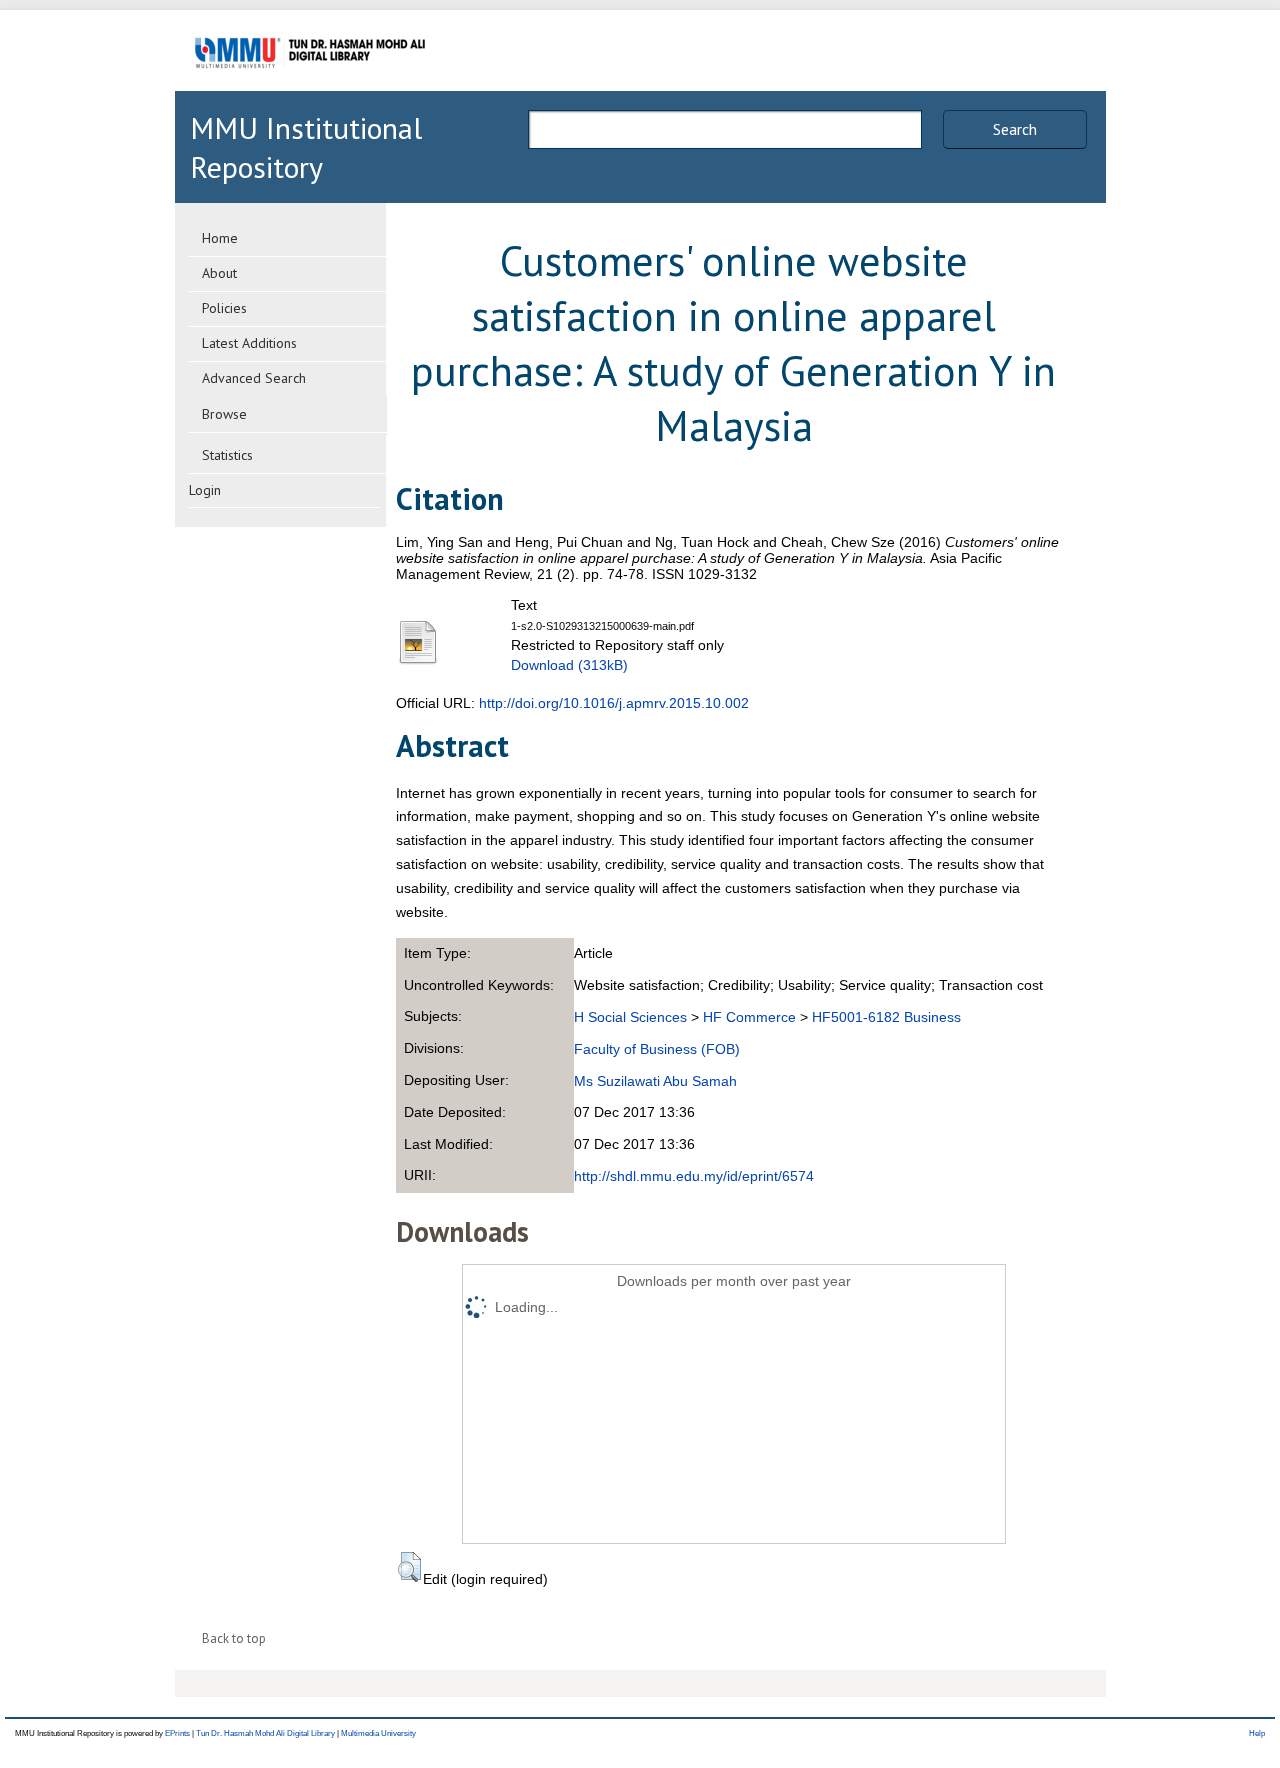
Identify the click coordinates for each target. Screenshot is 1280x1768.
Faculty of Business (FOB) (657, 1049)
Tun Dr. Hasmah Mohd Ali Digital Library (265, 1733)
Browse (224, 414)
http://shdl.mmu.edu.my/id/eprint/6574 (694, 1176)
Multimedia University (378, 1733)
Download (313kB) (569, 665)
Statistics (227, 455)
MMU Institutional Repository (306, 147)
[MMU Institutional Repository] (310, 87)
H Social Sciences (630, 1017)
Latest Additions (249, 343)
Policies (224, 308)
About (219, 273)
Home (220, 238)
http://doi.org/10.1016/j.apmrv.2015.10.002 (614, 703)
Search (1015, 129)
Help (1257, 1733)
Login (205, 490)
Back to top (234, 1638)
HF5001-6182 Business (886, 1017)
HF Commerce (749, 1017)
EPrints (177, 1733)
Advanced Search (254, 378)
